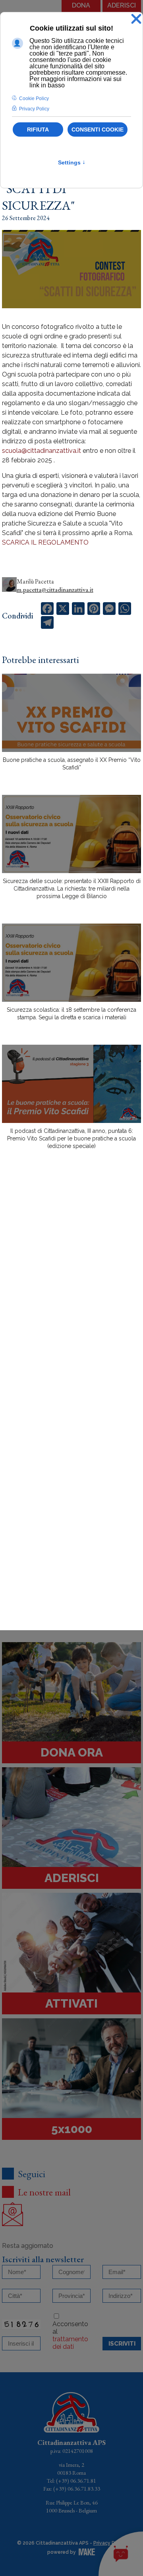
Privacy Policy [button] (34, 109)
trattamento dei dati (70, 2343)
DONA (81, 5)
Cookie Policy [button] (34, 99)
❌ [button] (136, 19)
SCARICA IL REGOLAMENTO (45, 542)
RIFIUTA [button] (38, 129)
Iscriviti (122, 2344)
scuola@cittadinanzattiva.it (42, 451)
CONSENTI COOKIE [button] (98, 129)
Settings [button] (72, 162)
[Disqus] (71, 1295)
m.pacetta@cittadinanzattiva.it (55, 590)
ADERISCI (122, 5)
